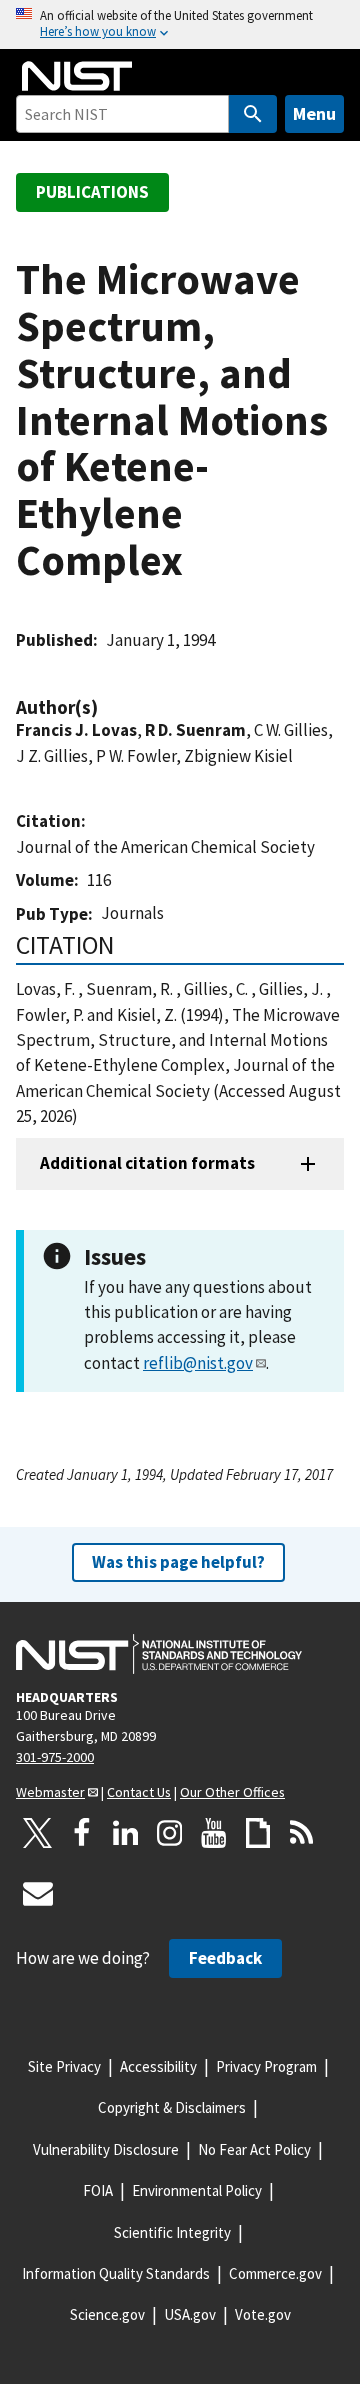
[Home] (77, 76)
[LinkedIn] (126, 1833)
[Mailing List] (38, 1893)
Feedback (225, 1958)
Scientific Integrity (172, 2232)
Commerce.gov (275, 2273)
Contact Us (139, 1792)
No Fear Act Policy (254, 2149)
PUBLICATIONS (92, 192)
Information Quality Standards (116, 2273)
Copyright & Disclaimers (172, 2107)
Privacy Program (266, 2066)
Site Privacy (64, 2066)
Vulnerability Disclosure (106, 2149)
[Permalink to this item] (108, 707)
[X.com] (38, 1833)
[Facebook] (82, 1833)
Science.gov (107, 2314)
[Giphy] (258, 1833)
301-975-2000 (55, 1757)
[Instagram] (170, 1833)
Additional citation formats (147, 1163)
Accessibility (158, 2066)
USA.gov (190, 2314)
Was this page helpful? (178, 1562)
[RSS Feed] (302, 1833)
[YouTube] (214, 1833)
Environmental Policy (197, 2190)
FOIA (98, 2190)
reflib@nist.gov (198, 1363)
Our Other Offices (232, 1792)
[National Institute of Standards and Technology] (159, 1654)
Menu (314, 113)
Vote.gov (263, 2314)
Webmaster (50, 1792)
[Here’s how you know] (180, 24)
